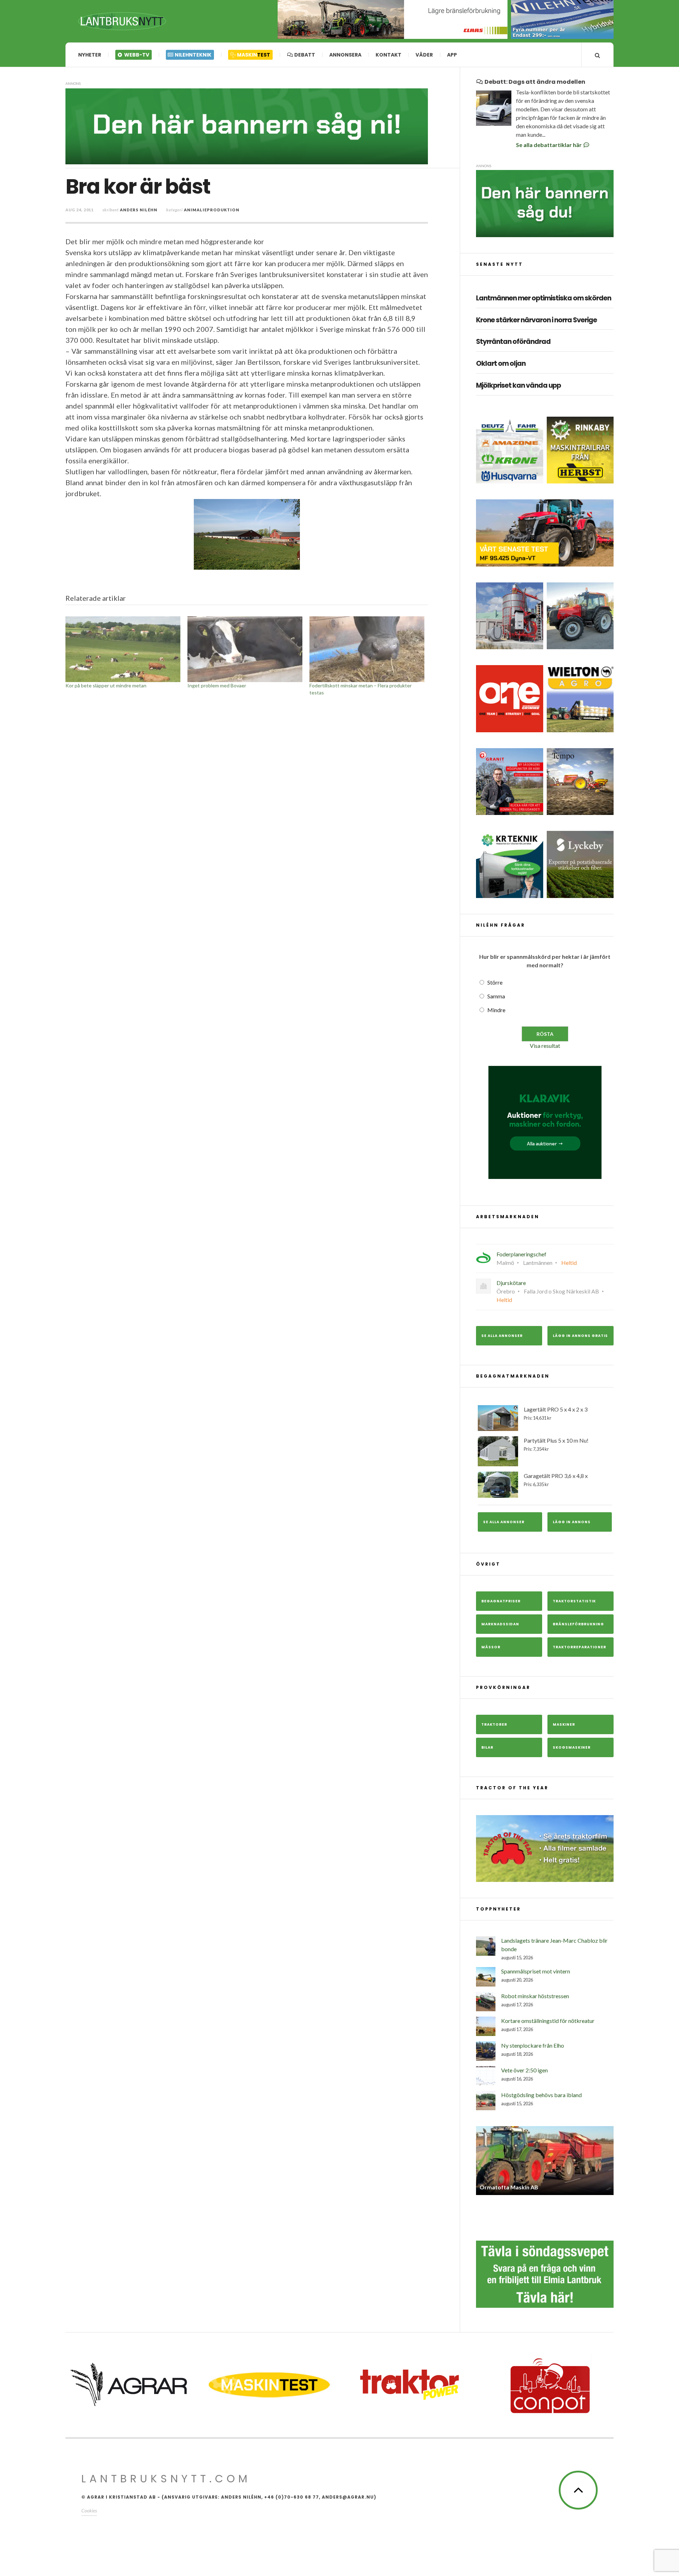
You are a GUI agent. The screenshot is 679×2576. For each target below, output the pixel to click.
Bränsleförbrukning (578, 1624)
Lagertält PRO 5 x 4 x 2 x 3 (556, 1413)
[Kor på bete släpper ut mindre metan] (123, 649)
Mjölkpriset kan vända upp (518, 386)
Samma (496, 996)
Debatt (304, 55)
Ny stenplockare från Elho (533, 2045)
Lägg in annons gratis (580, 1336)
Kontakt (388, 55)
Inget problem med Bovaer (217, 685)
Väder (424, 55)
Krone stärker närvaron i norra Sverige (536, 320)
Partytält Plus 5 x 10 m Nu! (556, 1444)
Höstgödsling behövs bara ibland (541, 2095)
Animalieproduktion (212, 210)
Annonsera (345, 55)
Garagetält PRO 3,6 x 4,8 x (556, 1480)
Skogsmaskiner (572, 1747)
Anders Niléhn (139, 210)
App (452, 55)
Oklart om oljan (501, 364)
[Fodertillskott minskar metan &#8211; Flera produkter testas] (367, 649)
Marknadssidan (500, 1624)
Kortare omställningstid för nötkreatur (548, 2021)
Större (495, 982)
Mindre (496, 1010)
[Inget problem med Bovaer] (245, 649)
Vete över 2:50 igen (524, 2070)
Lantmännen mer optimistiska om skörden (544, 298)
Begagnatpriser (501, 1601)
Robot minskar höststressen (535, 1996)
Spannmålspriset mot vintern (536, 1971)
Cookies (89, 2510)
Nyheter (90, 55)
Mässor (491, 1647)
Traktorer (494, 1724)
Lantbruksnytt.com (166, 2479)
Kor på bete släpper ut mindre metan (106, 685)
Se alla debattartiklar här (549, 145)
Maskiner (564, 1724)
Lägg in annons (572, 1522)
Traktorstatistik (574, 1601)
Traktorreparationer (579, 1647)
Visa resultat (545, 1046)
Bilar (487, 1747)
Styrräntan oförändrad (513, 342)
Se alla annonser (502, 1336)
